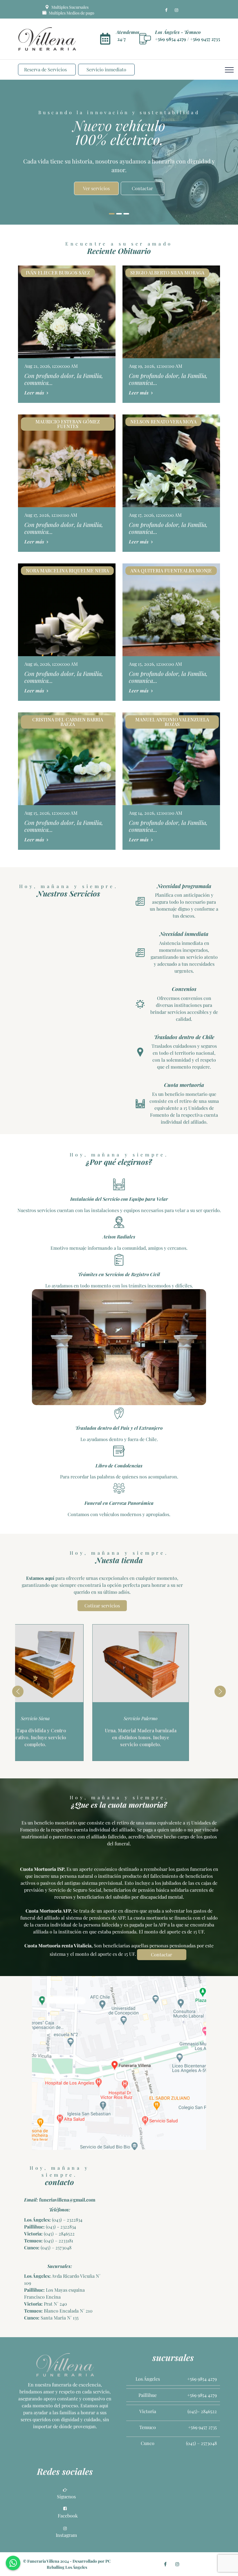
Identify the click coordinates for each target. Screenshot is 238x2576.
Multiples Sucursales (70, 7)
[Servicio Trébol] (172, 1663)
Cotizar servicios (102, 1606)
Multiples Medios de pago (71, 13)
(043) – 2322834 (67, 2220)
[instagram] (176, 10)
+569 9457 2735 (205, 39)
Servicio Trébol (172, 1718)
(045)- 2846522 (202, 2411)
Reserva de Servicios (45, 69)
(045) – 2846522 (59, 2234)
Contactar (162, 1954)
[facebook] (166, 10)
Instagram (66, 2535)
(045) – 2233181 (58, 2241)
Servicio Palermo (66, 1718)
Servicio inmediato (106, 69)
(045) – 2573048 (55, 2247)
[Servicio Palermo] (66, 1663)
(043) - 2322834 (60, 2227)
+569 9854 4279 (171, 39)
